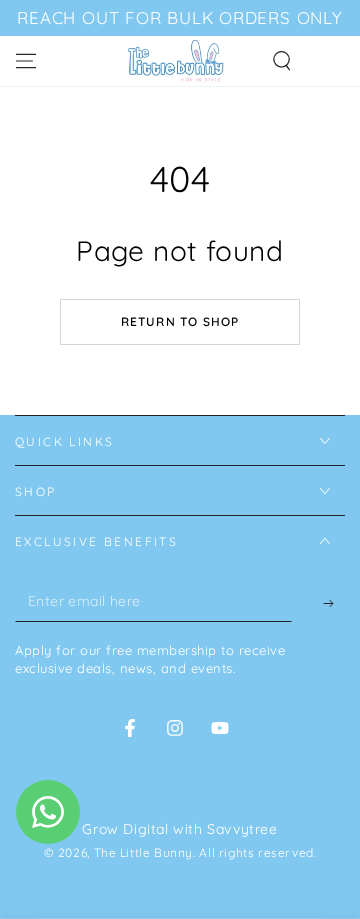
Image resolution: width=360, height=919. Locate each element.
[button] (282, 61)
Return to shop (180, 321)
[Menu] (26, 61)
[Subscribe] (318, 603)
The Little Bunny (144, 852)
